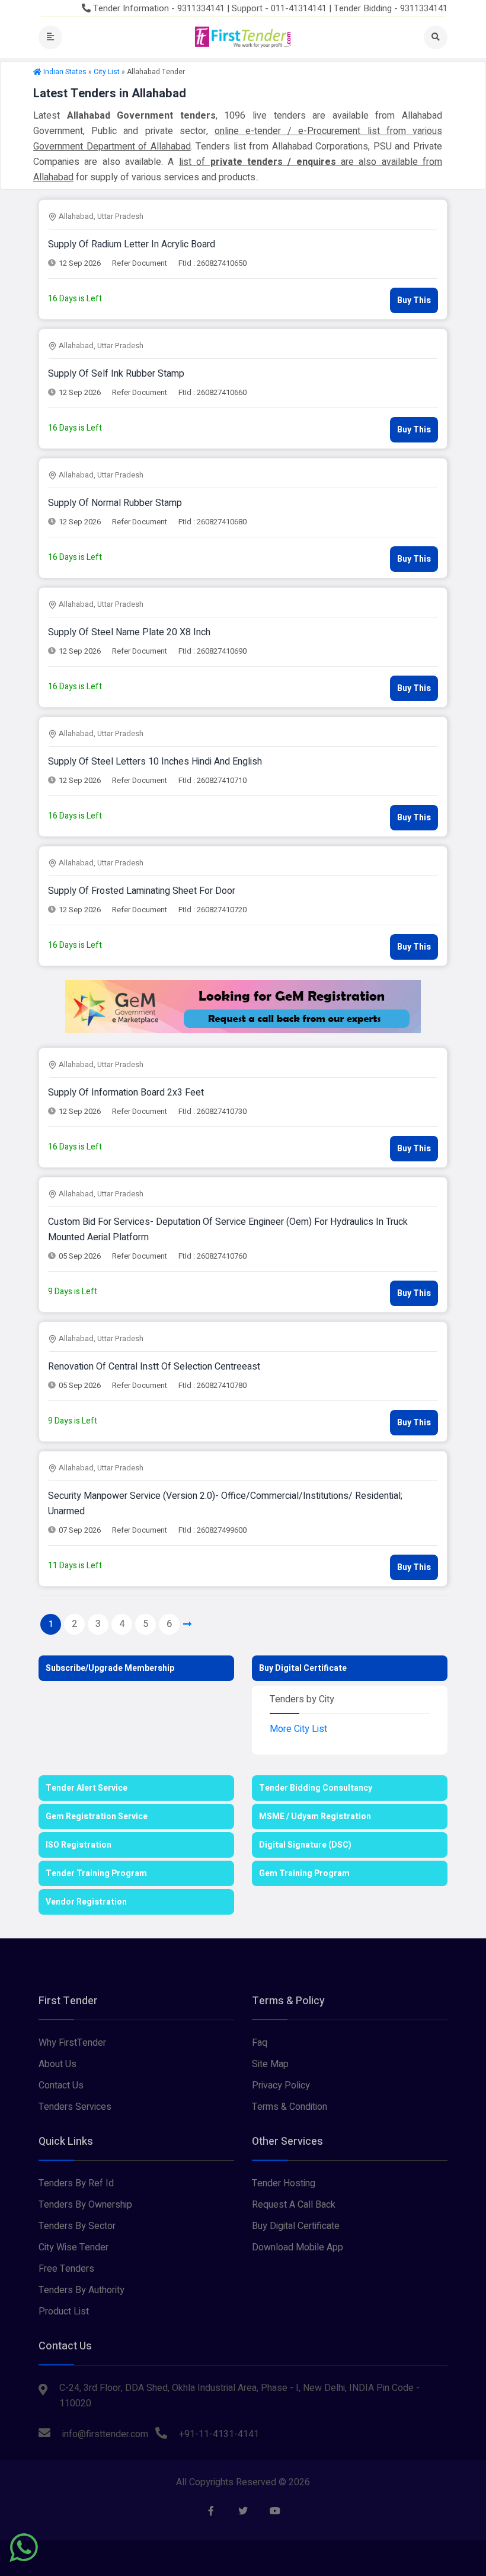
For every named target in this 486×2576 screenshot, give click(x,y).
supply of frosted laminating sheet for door (142, 891)
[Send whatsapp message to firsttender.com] (24, 2548)
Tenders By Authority (81, 2290)
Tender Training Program (96, 1873)
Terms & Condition (290, 2107)
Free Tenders (66, 2269)
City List (107, 72)
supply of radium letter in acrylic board (132, 244)
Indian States (65, 72)
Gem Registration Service (97, 1816)
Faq (260, 2043)
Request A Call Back (294, 2205)
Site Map (270, 2064)
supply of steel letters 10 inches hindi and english (155, 762)
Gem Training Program (304, 1873)
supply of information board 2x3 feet (126, 1093)
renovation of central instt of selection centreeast (154, 1367)
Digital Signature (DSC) (305, 1845)
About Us (57, 2064)
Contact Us (61, 2085)
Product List (64, 2311)
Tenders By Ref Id (76, 2183)
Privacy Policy (281, 2085)
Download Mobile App (298, 2247)
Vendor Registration (86, 1902)
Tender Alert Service (87, 1788)
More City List (298, 1729)
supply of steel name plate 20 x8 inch (129, 632)
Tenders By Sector (77, 2226)
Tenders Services (75, 2107)
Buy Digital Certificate (303, 1668)
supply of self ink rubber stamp (116, 374)
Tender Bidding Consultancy (316, 1788)
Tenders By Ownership (85, 2205)
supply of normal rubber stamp (115, 503)
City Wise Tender (73, 2247)
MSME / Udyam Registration (315, 1816)
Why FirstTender (72, 2043)
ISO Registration (79, 1845)
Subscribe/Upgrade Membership (110, 1668)
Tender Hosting (284, 2183)
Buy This (414, 300)
